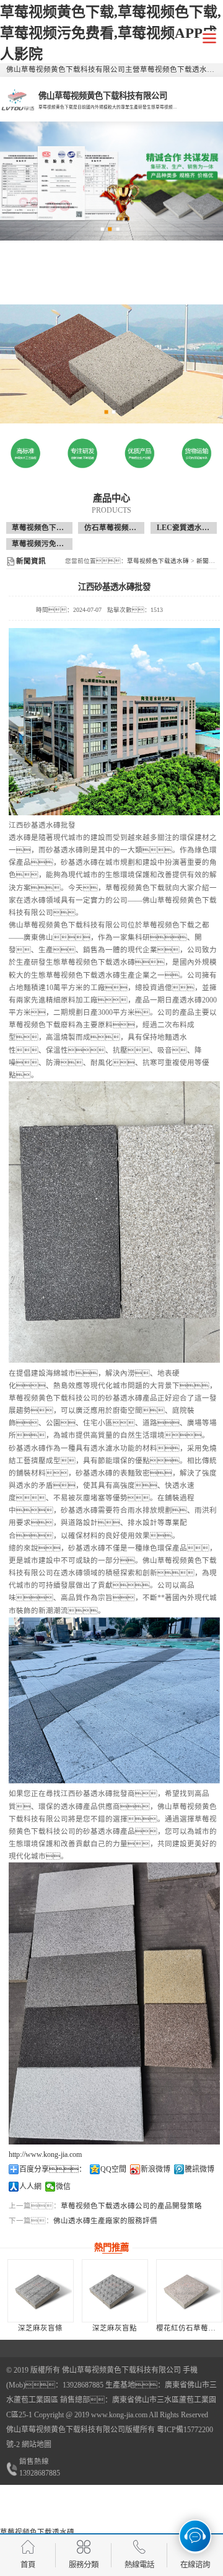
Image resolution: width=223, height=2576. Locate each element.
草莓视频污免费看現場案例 (56, 544)
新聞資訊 (209, 561)
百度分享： (53, 2169)
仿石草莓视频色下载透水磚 (129, 528)
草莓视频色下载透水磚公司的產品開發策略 (131, 2206)
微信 (63, 2187)
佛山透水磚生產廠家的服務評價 (105, 2221)
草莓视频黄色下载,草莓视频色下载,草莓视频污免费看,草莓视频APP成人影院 (111, 33)
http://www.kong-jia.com (45, 2154)
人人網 (30, 2187)
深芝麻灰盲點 (115, 2328)
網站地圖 (37, 2445)
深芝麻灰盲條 (40, 2328)
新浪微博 (155, 2169)
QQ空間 (113, 2169)
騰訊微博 (199, 2169)
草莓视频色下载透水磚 (49, 528)
